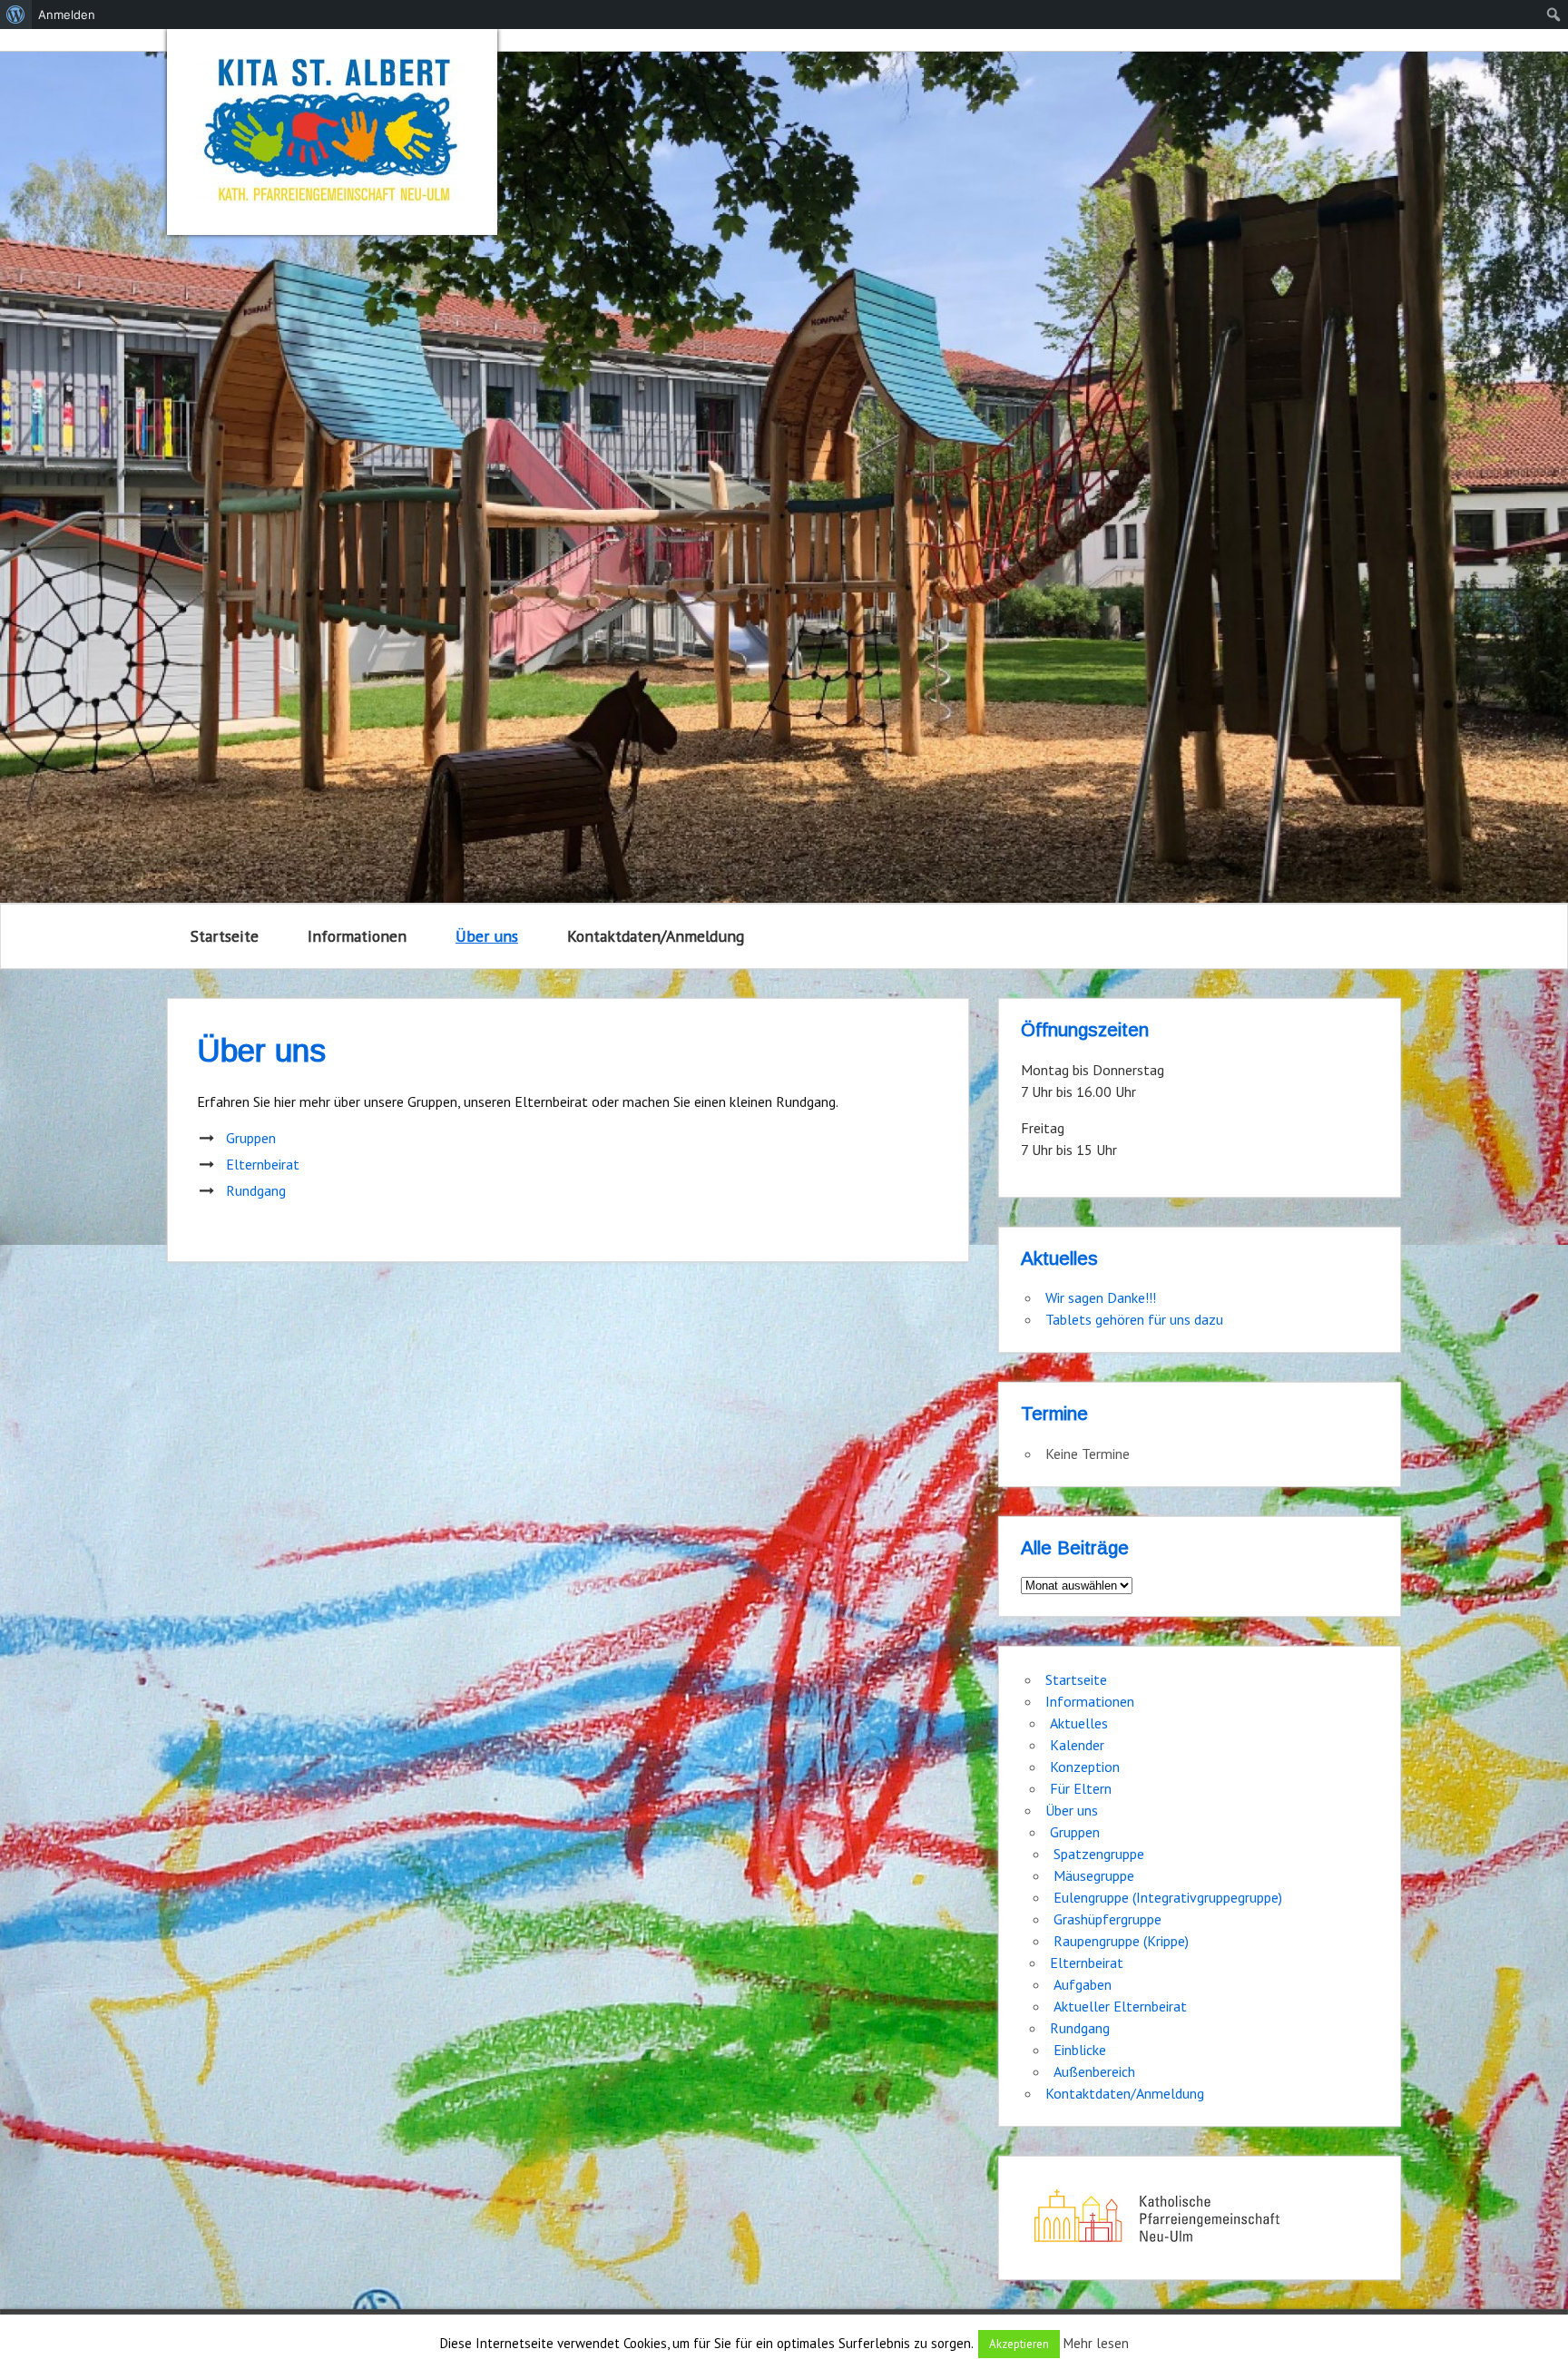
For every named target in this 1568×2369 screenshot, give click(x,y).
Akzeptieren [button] (1019, 2344)
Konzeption (1085, 1767)
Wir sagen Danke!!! (1101, 1297)
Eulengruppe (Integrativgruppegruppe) (1168, 1897)
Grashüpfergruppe (1107, 1919)
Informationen (357, 936)
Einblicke (1080, 2050)
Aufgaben (1083, 1984)
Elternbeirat (263, 1164)
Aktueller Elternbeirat (1120, 2006)
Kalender (1077, 1745)
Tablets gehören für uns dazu (1134, 1319)
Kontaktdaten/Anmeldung (656, 936)
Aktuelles (1079, 1723)
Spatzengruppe (1099, 1854)
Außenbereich (1094, 2071)
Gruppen (251, 1138)
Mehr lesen (1096, 2343)
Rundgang (256, 1190)
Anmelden (67, 15)
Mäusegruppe (1094, 1875)
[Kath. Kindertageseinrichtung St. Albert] (332, 132)
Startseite (225, 936)
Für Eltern (1081, 1788)
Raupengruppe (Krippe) (1121, 1941)
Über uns (487, 936)
